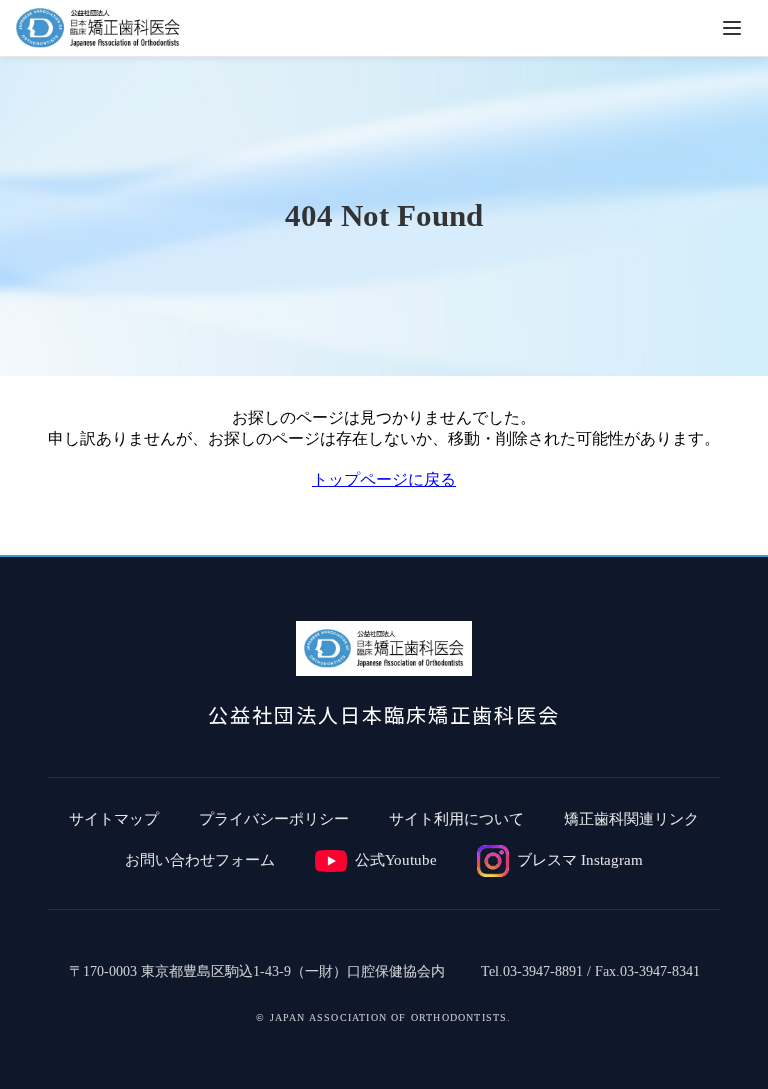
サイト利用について (456, 819)
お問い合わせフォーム (200, 860)
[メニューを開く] (732, 28)
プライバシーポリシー (274, 819)
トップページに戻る (384, 479)
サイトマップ (114, 819)
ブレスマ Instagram (580, 860)
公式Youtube (396, 860)
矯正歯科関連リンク (631, 819)
